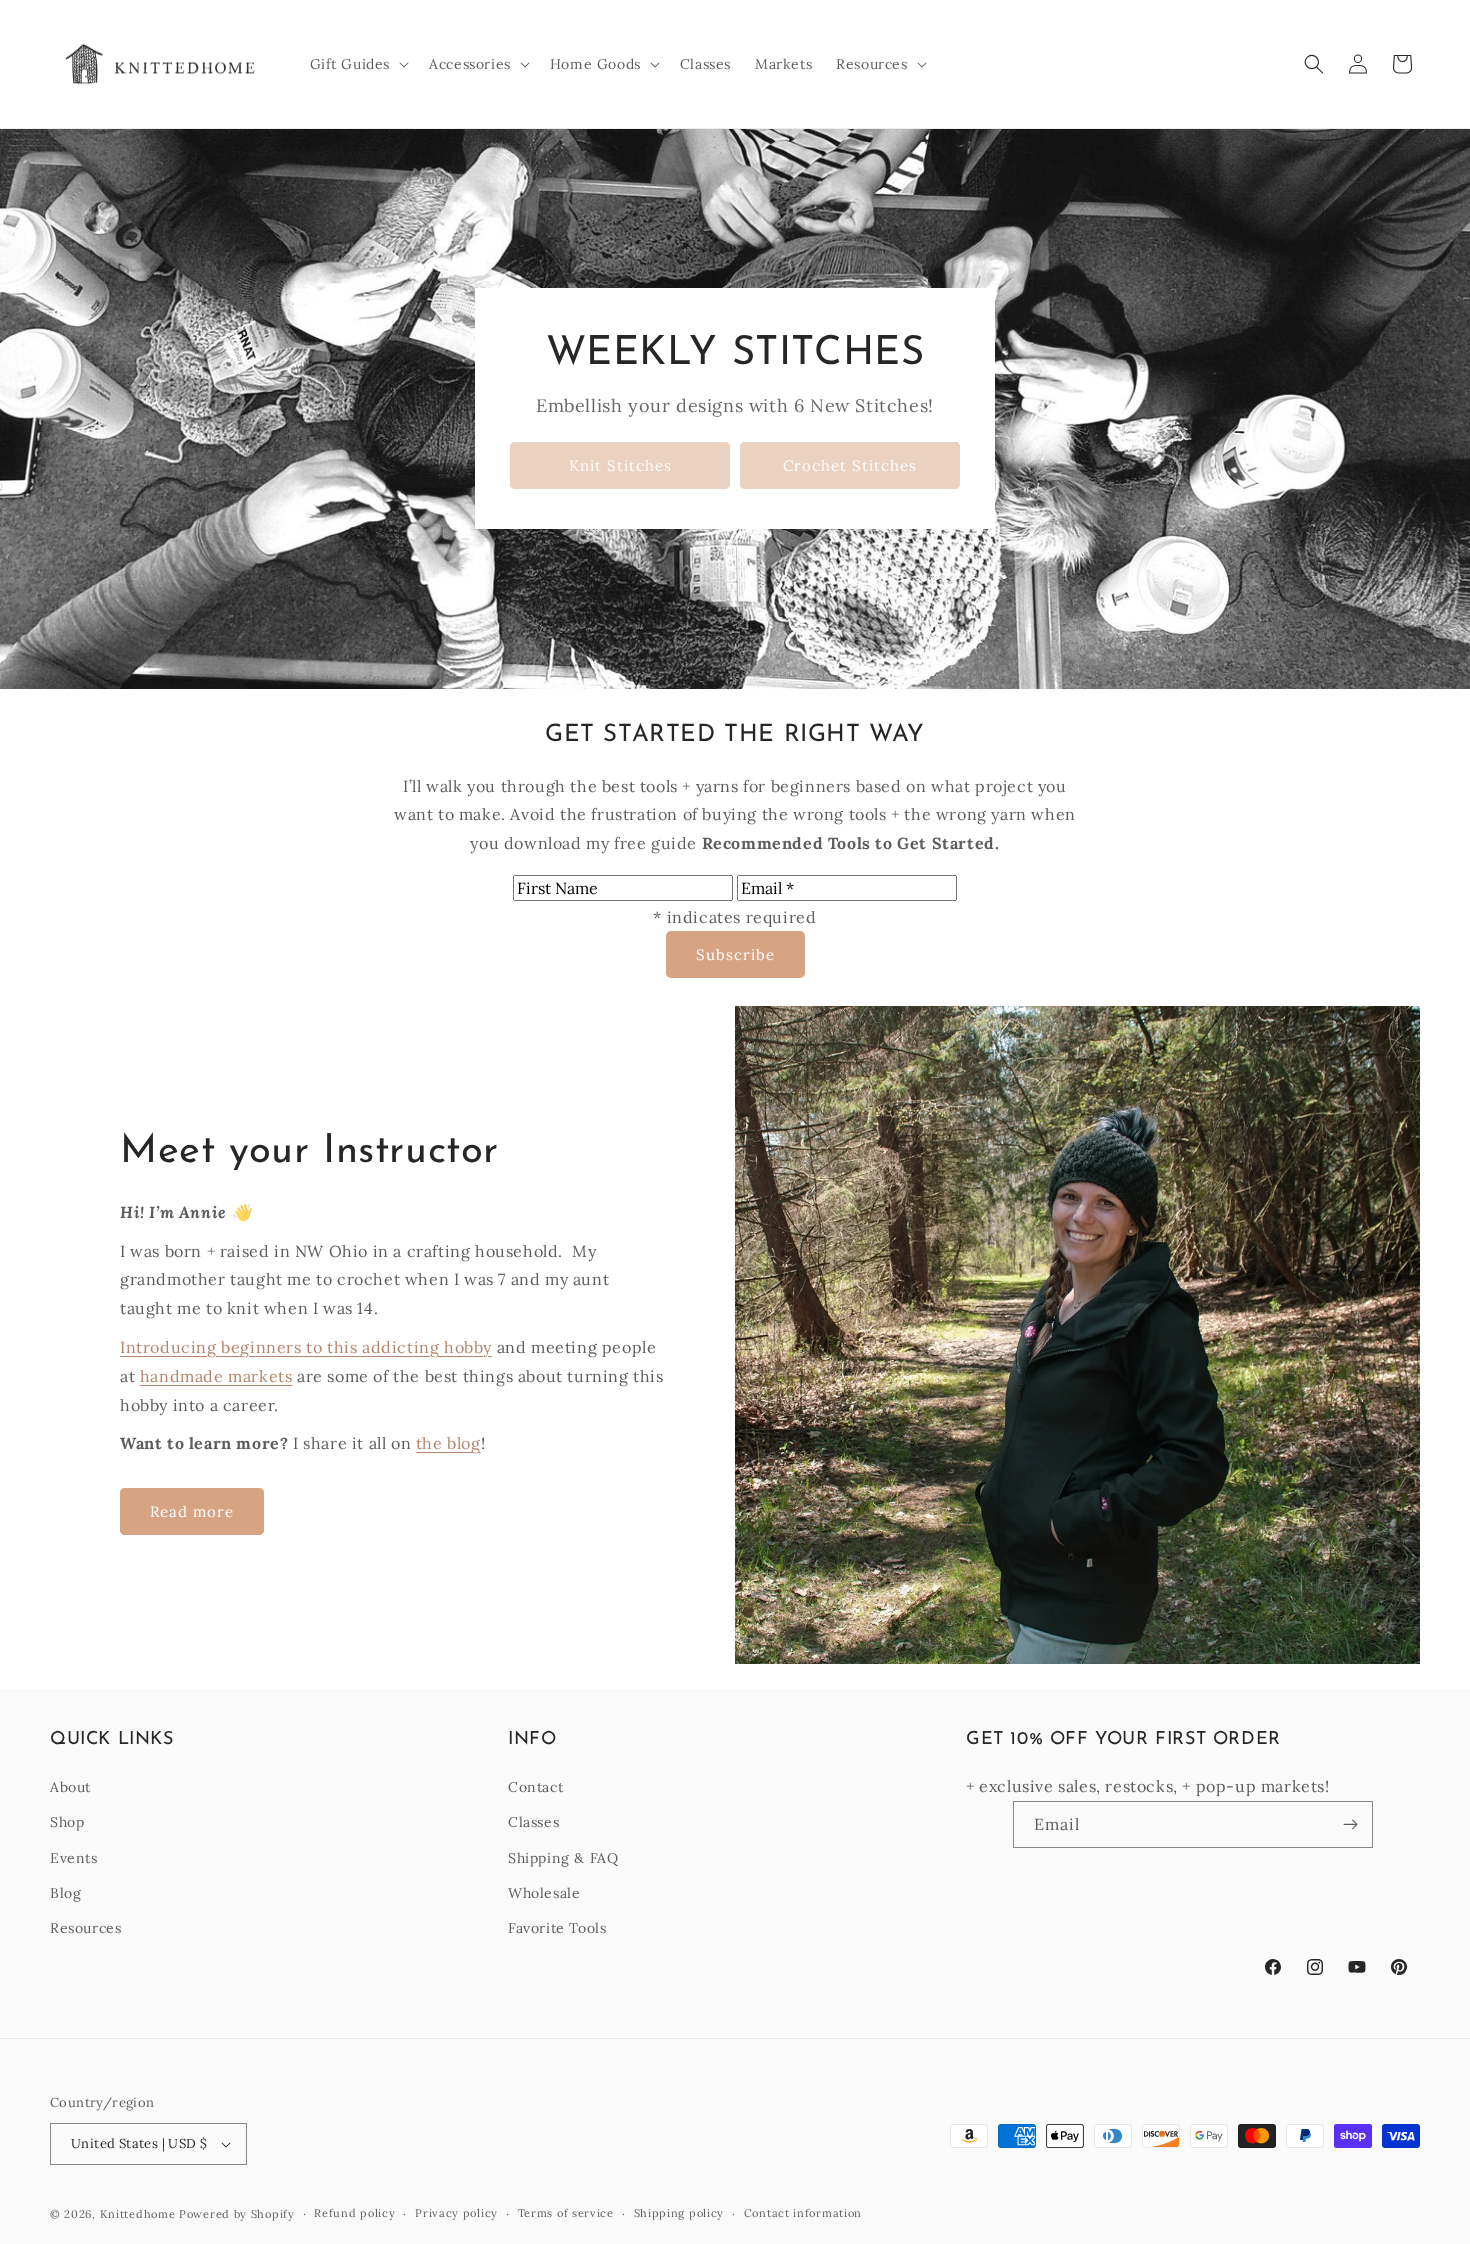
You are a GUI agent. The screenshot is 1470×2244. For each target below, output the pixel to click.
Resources (85, 1928)
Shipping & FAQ (563, 1858)
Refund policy (354, 2213)
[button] (358, 64)
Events (74, 1858)
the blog (448, 1443)
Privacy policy (456, 2213)
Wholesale (544, 1893)
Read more (192, 1511)
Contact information (803, 2213)
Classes (533, 1822)
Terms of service (566, 2213)
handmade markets (216, 1376)
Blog (65, 1893)
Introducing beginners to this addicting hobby (306, 1347)
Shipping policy (679, 2213)
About (70, 1787)
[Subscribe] (1350, 1824)
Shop (67, 1822)
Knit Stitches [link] (620, 465)
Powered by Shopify (237, 2214)
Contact (535, 1787)
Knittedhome (138, 2214)
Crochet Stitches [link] (850, 465)
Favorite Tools (557, 1928)
